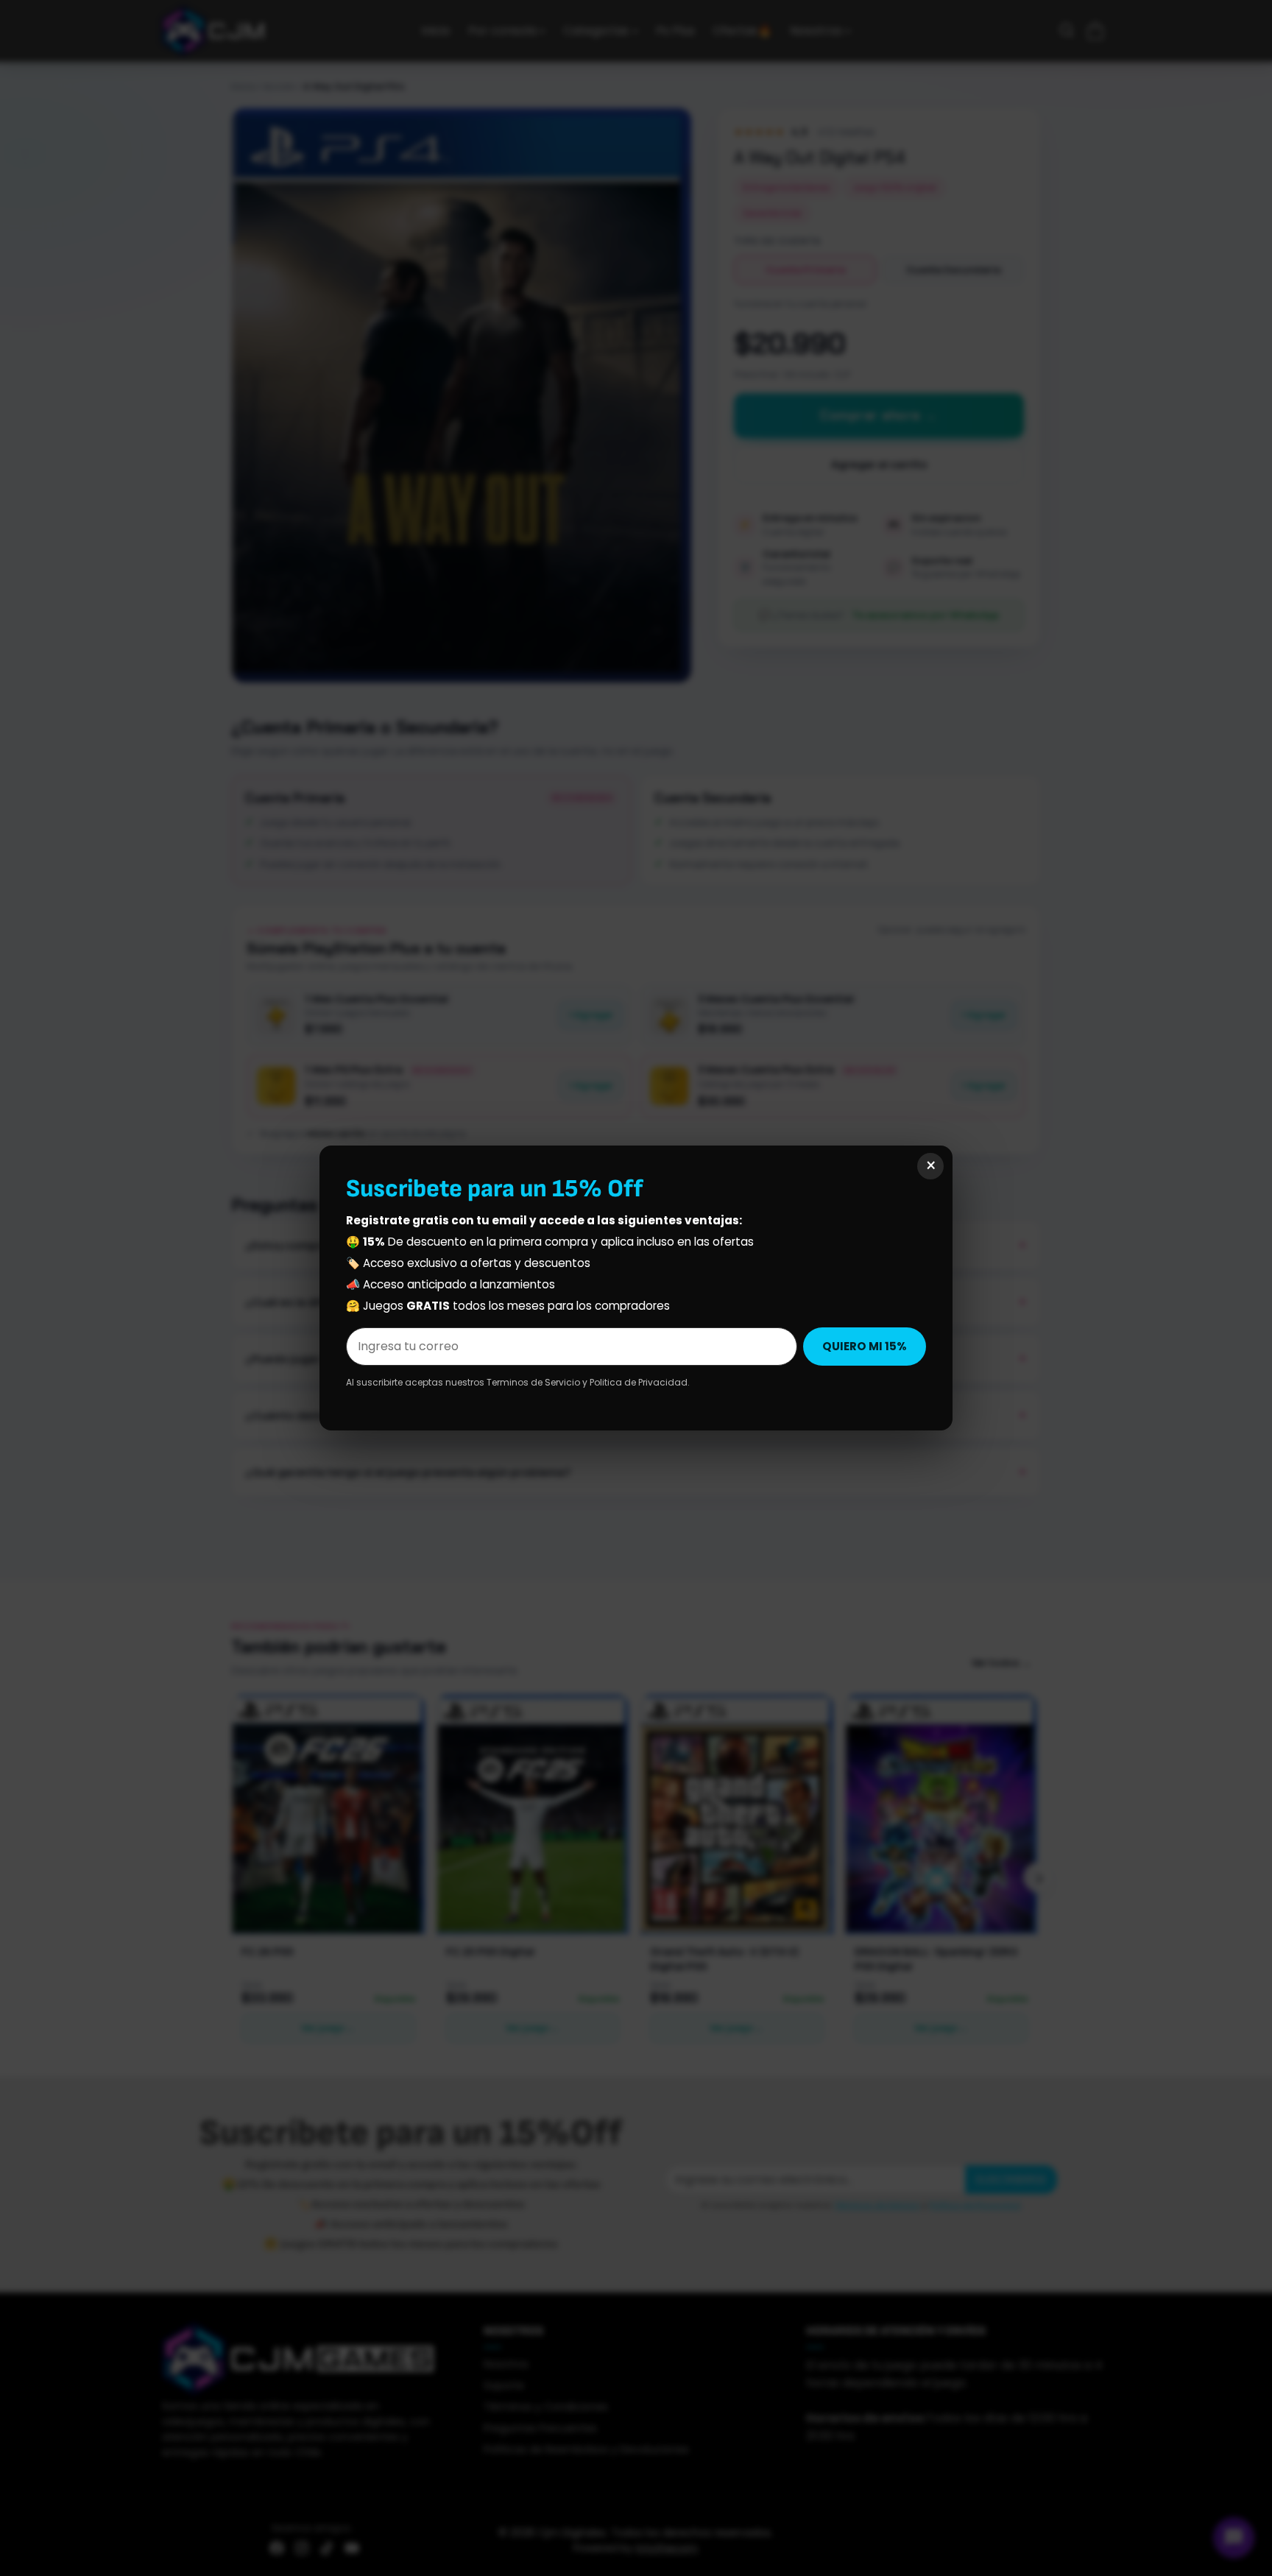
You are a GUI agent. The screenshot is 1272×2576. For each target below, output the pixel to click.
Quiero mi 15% (865, 1346)
